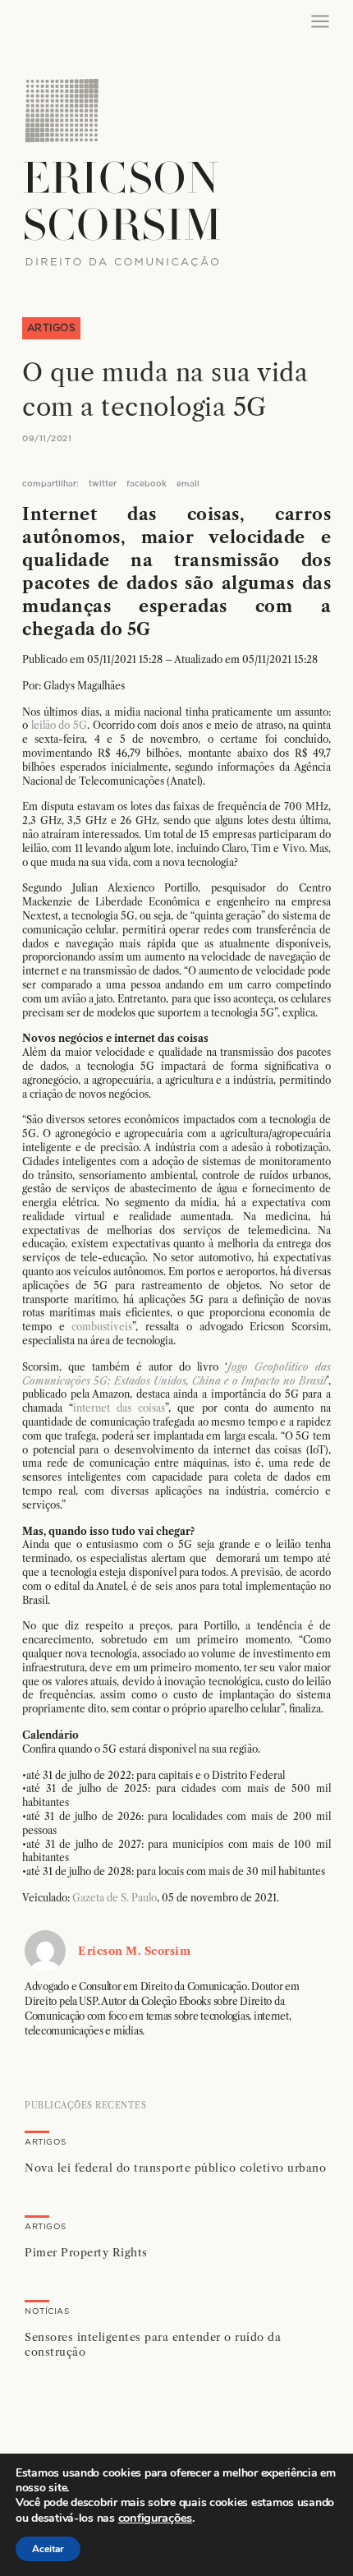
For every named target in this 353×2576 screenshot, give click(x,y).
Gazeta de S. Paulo (115, 1898)
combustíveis (102, 1327)
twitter (103, 484)
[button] (176, 2173)
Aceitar (48, 2549)
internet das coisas (119, 1408)
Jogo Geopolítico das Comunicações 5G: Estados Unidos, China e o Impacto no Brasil (176, 1374)
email (188, 484)
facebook (147, 484)
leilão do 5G (59, 725)
